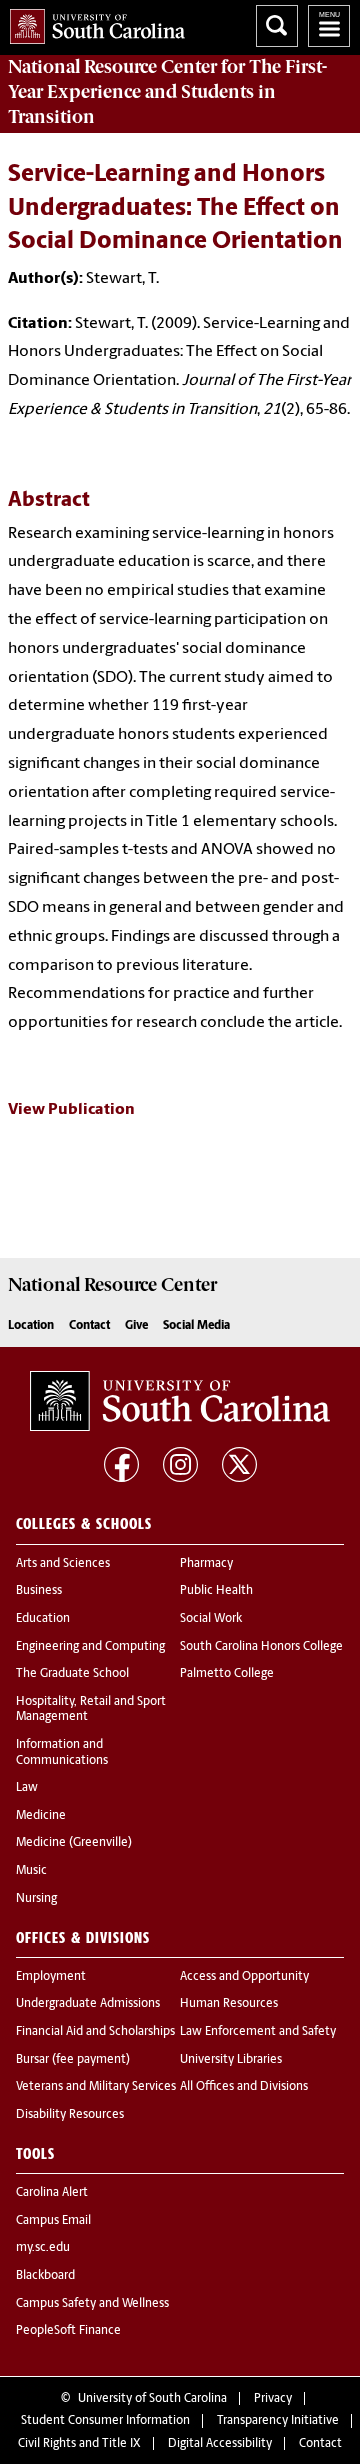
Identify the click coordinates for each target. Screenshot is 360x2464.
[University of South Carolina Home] (92, 22)
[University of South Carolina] (180, 1401)
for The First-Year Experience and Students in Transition (167, 92)
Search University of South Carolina (277, 26)
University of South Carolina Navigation (329, 26)
